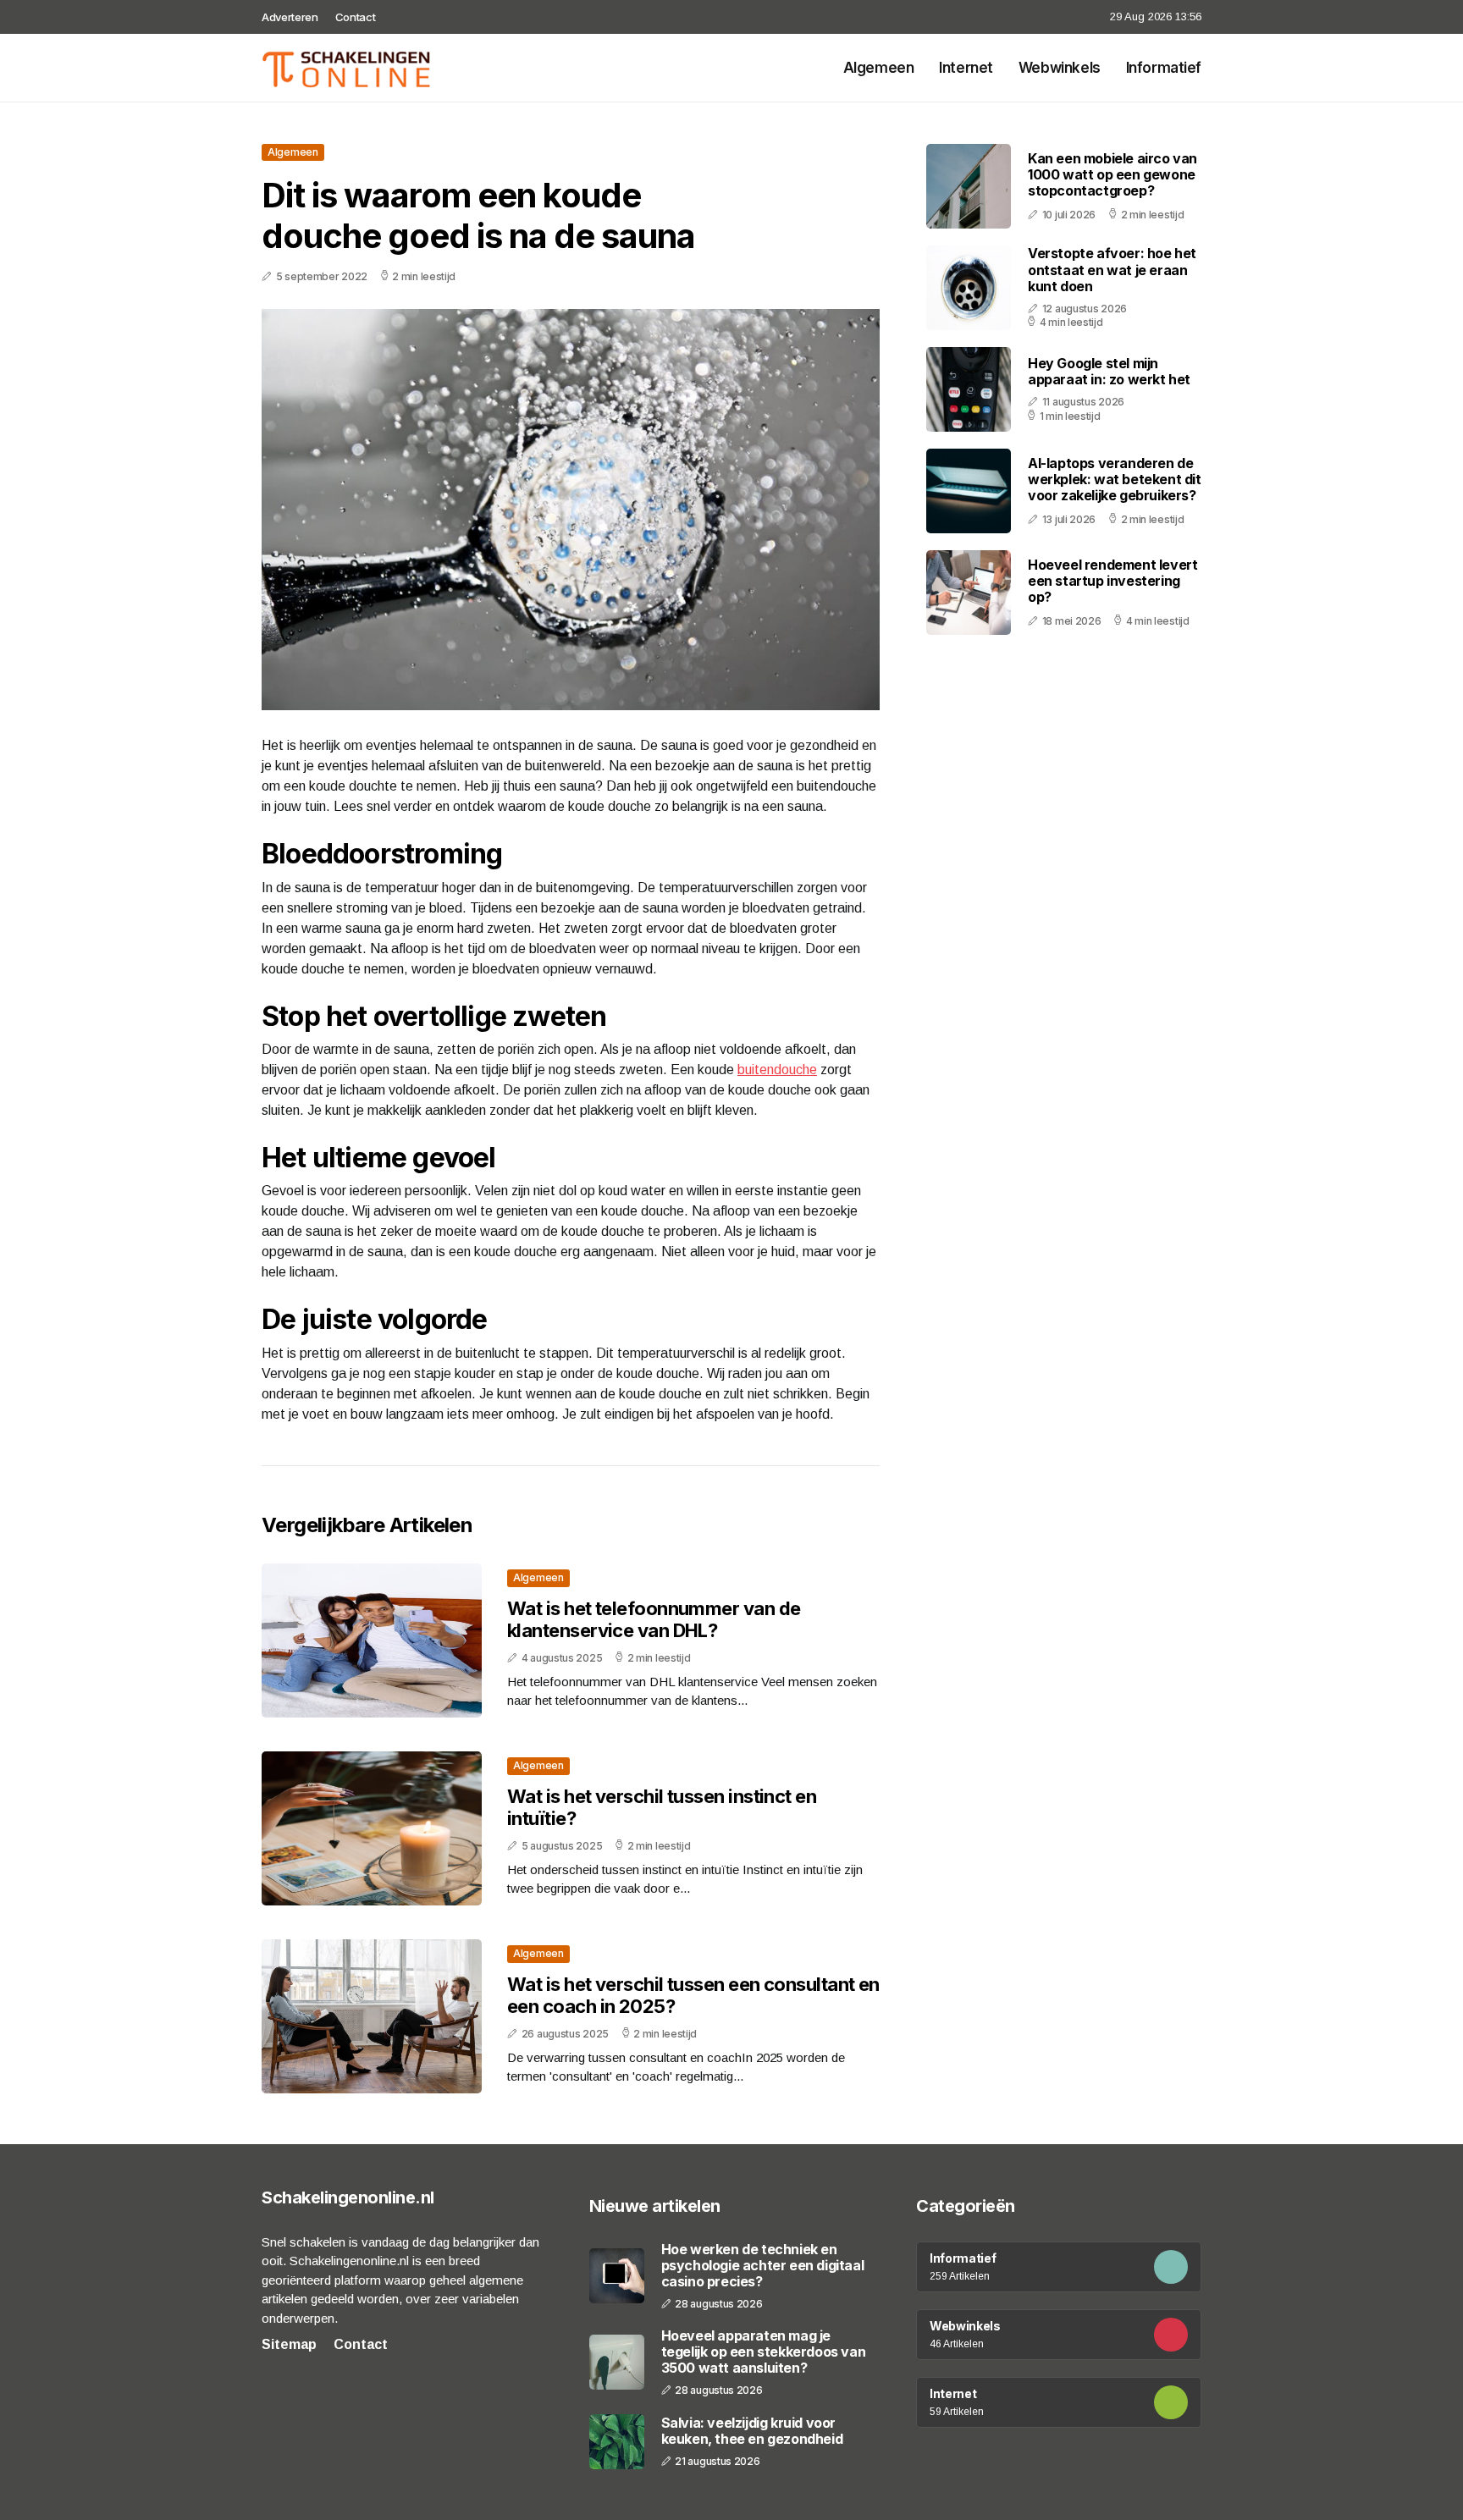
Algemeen (879, 68)
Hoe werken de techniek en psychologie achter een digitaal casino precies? (763, 2266)
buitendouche (777, 1070)
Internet (966, 68)
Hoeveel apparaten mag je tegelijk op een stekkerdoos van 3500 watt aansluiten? (764, 2352)
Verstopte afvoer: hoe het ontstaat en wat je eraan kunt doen (1112, 270)
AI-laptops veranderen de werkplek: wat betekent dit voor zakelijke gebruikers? (1115, 479)
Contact (356, 17)
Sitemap (289, 2344)
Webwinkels (1060, 68)
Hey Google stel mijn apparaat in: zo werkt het (1109, 371)
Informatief (1164, 68)
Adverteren (290, 17)
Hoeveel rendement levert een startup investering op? (1112, 581)
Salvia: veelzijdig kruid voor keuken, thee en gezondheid (752, 2431)
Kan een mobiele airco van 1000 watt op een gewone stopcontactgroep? (1112, 174)
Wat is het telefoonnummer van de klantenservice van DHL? (654, 1619)
